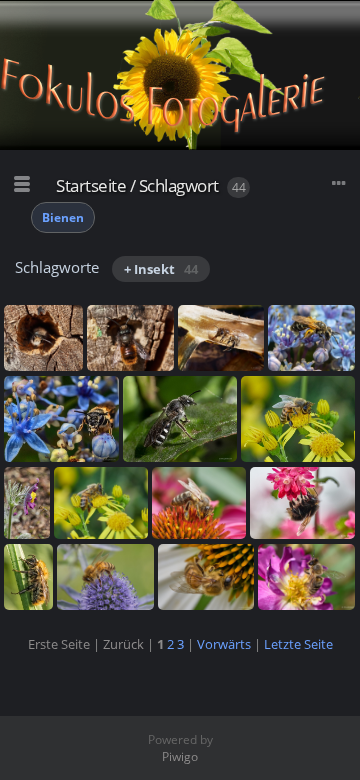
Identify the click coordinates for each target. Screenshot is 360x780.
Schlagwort (179, 185)
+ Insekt (161, 269)
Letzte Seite (298, 644)
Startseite (91, 185)
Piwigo (180, 756)
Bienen (63, 217)
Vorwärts (224, 644)
